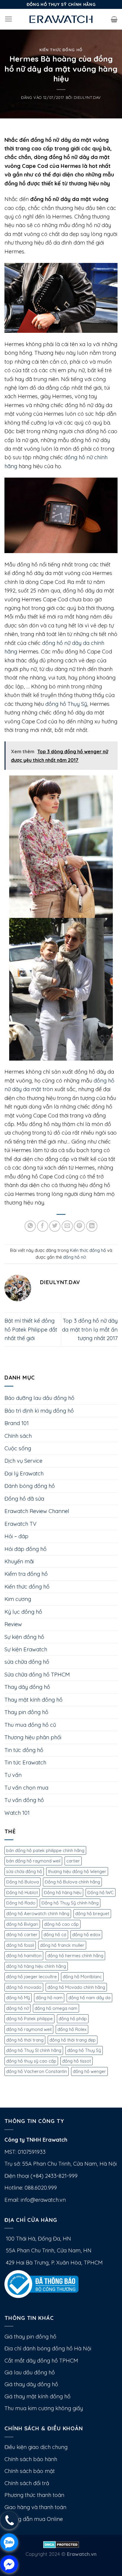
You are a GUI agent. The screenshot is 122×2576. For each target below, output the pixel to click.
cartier (73, 1861)
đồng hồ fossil (20, 1945)
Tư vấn (13, 1775)
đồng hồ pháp (73, 2019)
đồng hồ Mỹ (18, 1998)
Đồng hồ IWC (101, 1892)
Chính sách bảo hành (31, 2459)
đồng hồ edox (86, 1935)
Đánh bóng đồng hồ (30, 1486)
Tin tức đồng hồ (24, 1750)
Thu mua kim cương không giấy (44, 2408)
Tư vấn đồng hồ (24, 1800)
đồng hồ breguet (92, 1913)
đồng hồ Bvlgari (22, 1924)
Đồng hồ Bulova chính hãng (72, 1882)
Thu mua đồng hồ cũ (30, 1725)
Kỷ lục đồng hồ (23, 1612)
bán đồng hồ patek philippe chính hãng (45, 1850)
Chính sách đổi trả (27, 2483)
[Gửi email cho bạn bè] (67, 1226)
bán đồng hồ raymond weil (33, 1861)
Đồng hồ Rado (21, 1903)
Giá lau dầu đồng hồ (30, 2372)
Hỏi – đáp (16, 1536)
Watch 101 (17, 1813)
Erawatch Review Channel (37, 1511)
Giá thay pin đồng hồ (30, 2337)
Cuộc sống (18, 1448)
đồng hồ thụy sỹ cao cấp (31, 2061)
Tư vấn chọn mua (26, 1788)
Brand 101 (17, 1423)
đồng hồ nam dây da (89, 1998)
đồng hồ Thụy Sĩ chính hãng (34, 2050)
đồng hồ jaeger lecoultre (32, 1977)
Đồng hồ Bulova (23, 1882)
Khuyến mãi (19, 1561)
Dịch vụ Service (23, 1461)
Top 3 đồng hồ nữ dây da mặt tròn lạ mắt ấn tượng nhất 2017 (90, 1329)
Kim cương (18, 1599)
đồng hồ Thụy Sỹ (66, 704)
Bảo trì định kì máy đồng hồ (39, 1411)
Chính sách (18, 1436)
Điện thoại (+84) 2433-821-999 (41, 2176)
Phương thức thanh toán (34, 2495)
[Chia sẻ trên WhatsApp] (30, 1226)
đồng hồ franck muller (62, 1945)
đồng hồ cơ (55, 1935)
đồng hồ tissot (77, 2061)
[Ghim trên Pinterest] (79, 1226)
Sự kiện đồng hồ (24, 1637)
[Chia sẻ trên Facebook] (43, 1226)
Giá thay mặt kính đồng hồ (37, 2396)
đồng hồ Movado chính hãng (76, 1987)
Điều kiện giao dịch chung (36, 2447)
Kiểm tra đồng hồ (26, 1574)
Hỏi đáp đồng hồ (25, 1549)
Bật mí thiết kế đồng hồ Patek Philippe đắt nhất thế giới (31, 1329)
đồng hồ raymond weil (29, 2029)
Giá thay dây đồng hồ (31, 2384)
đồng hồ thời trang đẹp (73, 2040)
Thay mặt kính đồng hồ (33, 1700)
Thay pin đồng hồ (26, 1712)
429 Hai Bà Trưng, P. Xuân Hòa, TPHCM (54, 2263)
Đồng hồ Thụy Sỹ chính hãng (70, 1903)
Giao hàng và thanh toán (35, 2507)
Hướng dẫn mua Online (34, 2519)
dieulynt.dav (87, 97)
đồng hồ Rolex (72, 2029)
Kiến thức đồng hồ (61, 50)
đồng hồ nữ (74, 1257)
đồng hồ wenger (89, 2071)
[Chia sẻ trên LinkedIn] (92, 1226)
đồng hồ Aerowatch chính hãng (38, 1913)
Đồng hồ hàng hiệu (63, 1892)
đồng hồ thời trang (25, 2040)
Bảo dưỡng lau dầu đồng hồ (39, 1398)
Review (13, 1624)
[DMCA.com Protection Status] (61, 2544)
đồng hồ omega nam (56, 2008)
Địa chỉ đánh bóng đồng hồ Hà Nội (48, 2348)
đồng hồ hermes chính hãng (75, 1956)
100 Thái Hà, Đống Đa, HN (38, 2239)
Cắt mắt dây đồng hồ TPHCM (41, 2361)
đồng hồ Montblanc (82, 1977)
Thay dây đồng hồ (27, 1687)
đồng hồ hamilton (24, 1956)
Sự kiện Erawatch (26, 1649)
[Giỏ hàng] (114, 19)
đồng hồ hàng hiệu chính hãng (36, 1966)
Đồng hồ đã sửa (24, 1499)
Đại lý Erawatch (24, 1474)
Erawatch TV (20, 1524)
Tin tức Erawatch (25, 1762)
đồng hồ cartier (22, 1935)
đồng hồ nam (49, 1998)
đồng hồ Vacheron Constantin (37, 2071)
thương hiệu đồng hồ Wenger (77, 1871)
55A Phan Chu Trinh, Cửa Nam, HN (48, 2250)
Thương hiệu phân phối (33, 1737)
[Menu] (9, 19)
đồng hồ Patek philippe (29, 2019)
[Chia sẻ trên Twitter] (55, 1226)
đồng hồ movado (24, 1987)
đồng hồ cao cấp (61, 1924)
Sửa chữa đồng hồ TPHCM (37, 1675)
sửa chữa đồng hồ (27, 1662)
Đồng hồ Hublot (22, 1892)
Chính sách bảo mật (30, 2471)
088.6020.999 (41, 2188)
